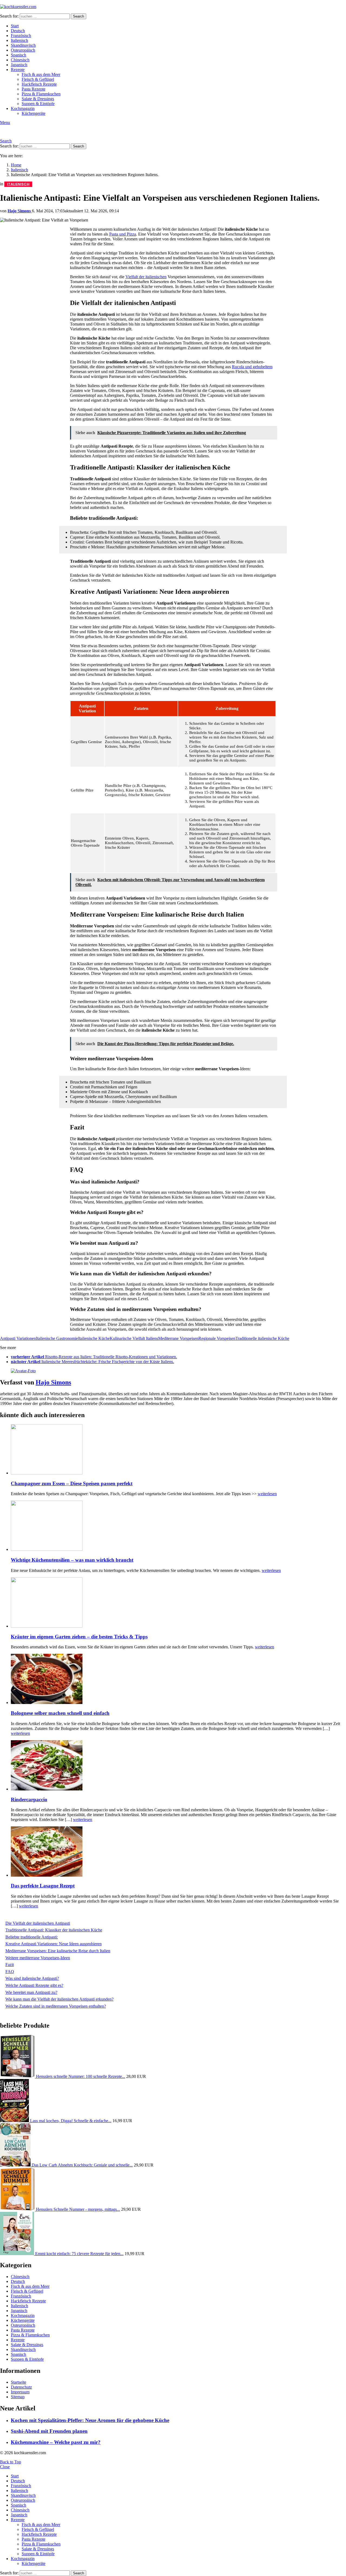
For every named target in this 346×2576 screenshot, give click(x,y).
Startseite (19, 2382)
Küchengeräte (34, 113)
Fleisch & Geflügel (38, 79)
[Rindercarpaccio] (178, 1766)
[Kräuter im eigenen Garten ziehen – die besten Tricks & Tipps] (178, 1603)
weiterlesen (267, 1494)
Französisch (21, 36)
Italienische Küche (94, 1338)
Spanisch (19, 55)
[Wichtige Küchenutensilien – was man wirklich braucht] (178, 1526)
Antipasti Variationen (18, 1338)
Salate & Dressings (38, 99)
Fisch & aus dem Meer (41, 74)
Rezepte (18, 70)
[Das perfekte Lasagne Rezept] (178, 1852)
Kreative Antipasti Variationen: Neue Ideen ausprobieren (54, 1944)
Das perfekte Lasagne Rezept (43, 1886)
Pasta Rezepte (34, 89)
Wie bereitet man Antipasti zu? (31, 1992)
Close (5, 2467)
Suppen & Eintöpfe (38, 104)
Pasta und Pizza (123, 234)
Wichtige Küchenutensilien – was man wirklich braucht (72, 1560)
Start (15, 26)
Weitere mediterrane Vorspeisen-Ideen (38, 1958)
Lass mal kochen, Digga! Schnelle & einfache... (71, 2121)
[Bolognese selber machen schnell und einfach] (178, 1679)
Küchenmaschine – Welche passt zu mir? (56, 2442)
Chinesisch (20, 60)
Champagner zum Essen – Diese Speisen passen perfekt (72, 1483)
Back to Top (11, 2462)
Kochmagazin (23, 108)
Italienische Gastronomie (57, 1338)
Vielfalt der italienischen (146, 277)
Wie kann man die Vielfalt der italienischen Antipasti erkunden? (59, 1999)
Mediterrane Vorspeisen (178, 1338)
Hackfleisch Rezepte (39, 84)
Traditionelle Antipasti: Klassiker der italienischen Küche (54, 1930)
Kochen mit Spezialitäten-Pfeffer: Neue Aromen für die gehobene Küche (90, 2420)
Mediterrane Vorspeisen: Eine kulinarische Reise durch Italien (58, 1951)
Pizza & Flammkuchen (41, 94)
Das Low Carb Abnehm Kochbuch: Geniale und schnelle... (82, 2165)
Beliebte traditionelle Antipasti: (32, 1937)
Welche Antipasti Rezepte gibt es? (34, 1985)
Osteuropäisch (23, 50)
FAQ (10, 1972)
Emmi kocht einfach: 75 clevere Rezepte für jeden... (79, 2254)
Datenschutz (21, 2387)
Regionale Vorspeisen (217, 1338)
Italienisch (19, 40)
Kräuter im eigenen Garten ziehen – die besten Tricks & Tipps (79, 1637)
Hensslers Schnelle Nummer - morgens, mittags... (78, 2209)
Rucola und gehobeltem (252, 367)
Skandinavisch (23, 45)
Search (79, 16)
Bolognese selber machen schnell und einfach (60, 1713)
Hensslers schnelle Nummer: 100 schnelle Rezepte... (81, 2076)
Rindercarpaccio (29, 1799)
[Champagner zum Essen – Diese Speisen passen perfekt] (178, 1450)
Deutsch (18, 31)
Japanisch (19, 65)
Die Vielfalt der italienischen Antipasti (38, 1923)
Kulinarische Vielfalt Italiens (134, 1338)
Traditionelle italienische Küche (262, 1338)
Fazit (10, 1965)
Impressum (20, 2392)
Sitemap (18, 2397)
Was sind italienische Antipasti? (32, 1978)
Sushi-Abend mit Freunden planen (49, 2431)
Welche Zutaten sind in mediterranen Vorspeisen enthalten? (56, 2006)
